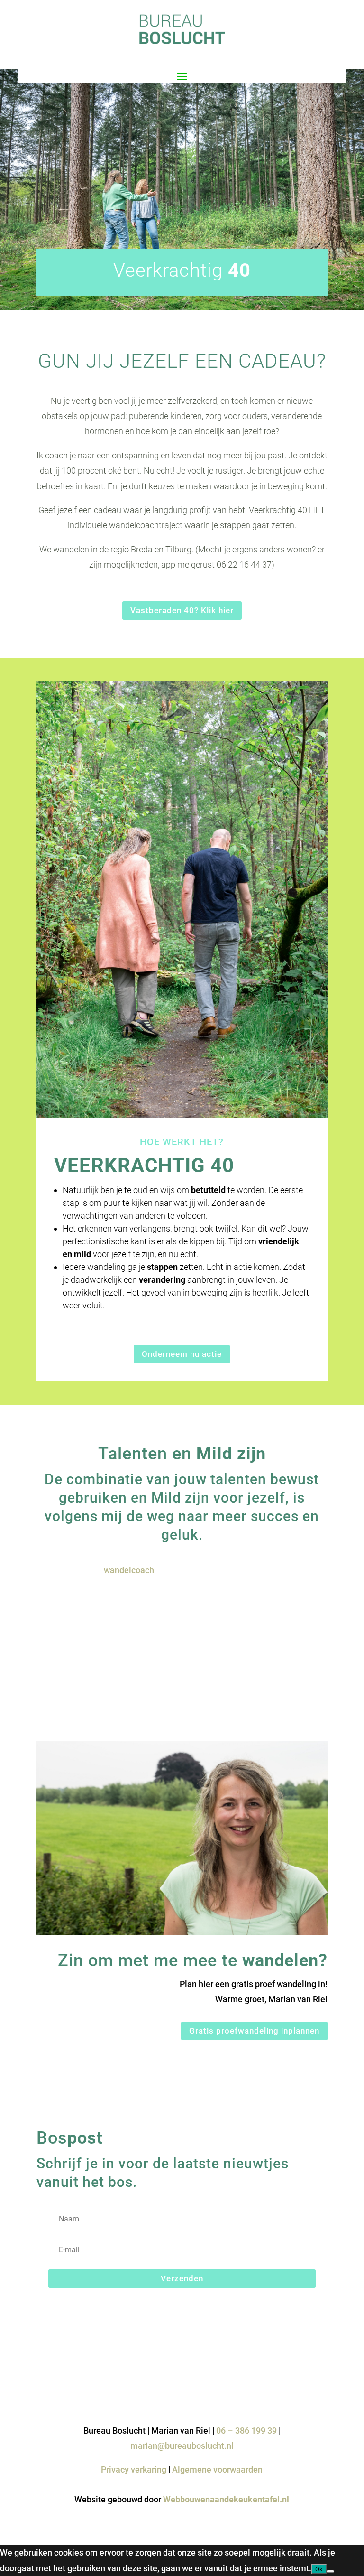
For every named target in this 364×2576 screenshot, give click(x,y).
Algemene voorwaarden (217, 2469)
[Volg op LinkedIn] (282, 2383)
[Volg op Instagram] (320, 2383)
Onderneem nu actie (182, 1354)
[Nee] (330, 2571)
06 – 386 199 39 (246, 2431)
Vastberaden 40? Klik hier (182, 610)
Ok (319, 2569)
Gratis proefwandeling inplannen (254, 2031)
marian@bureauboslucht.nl (182, 2446)
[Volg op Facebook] (301, 2383)
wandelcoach (129, 1570)
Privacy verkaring (134, 2469)
